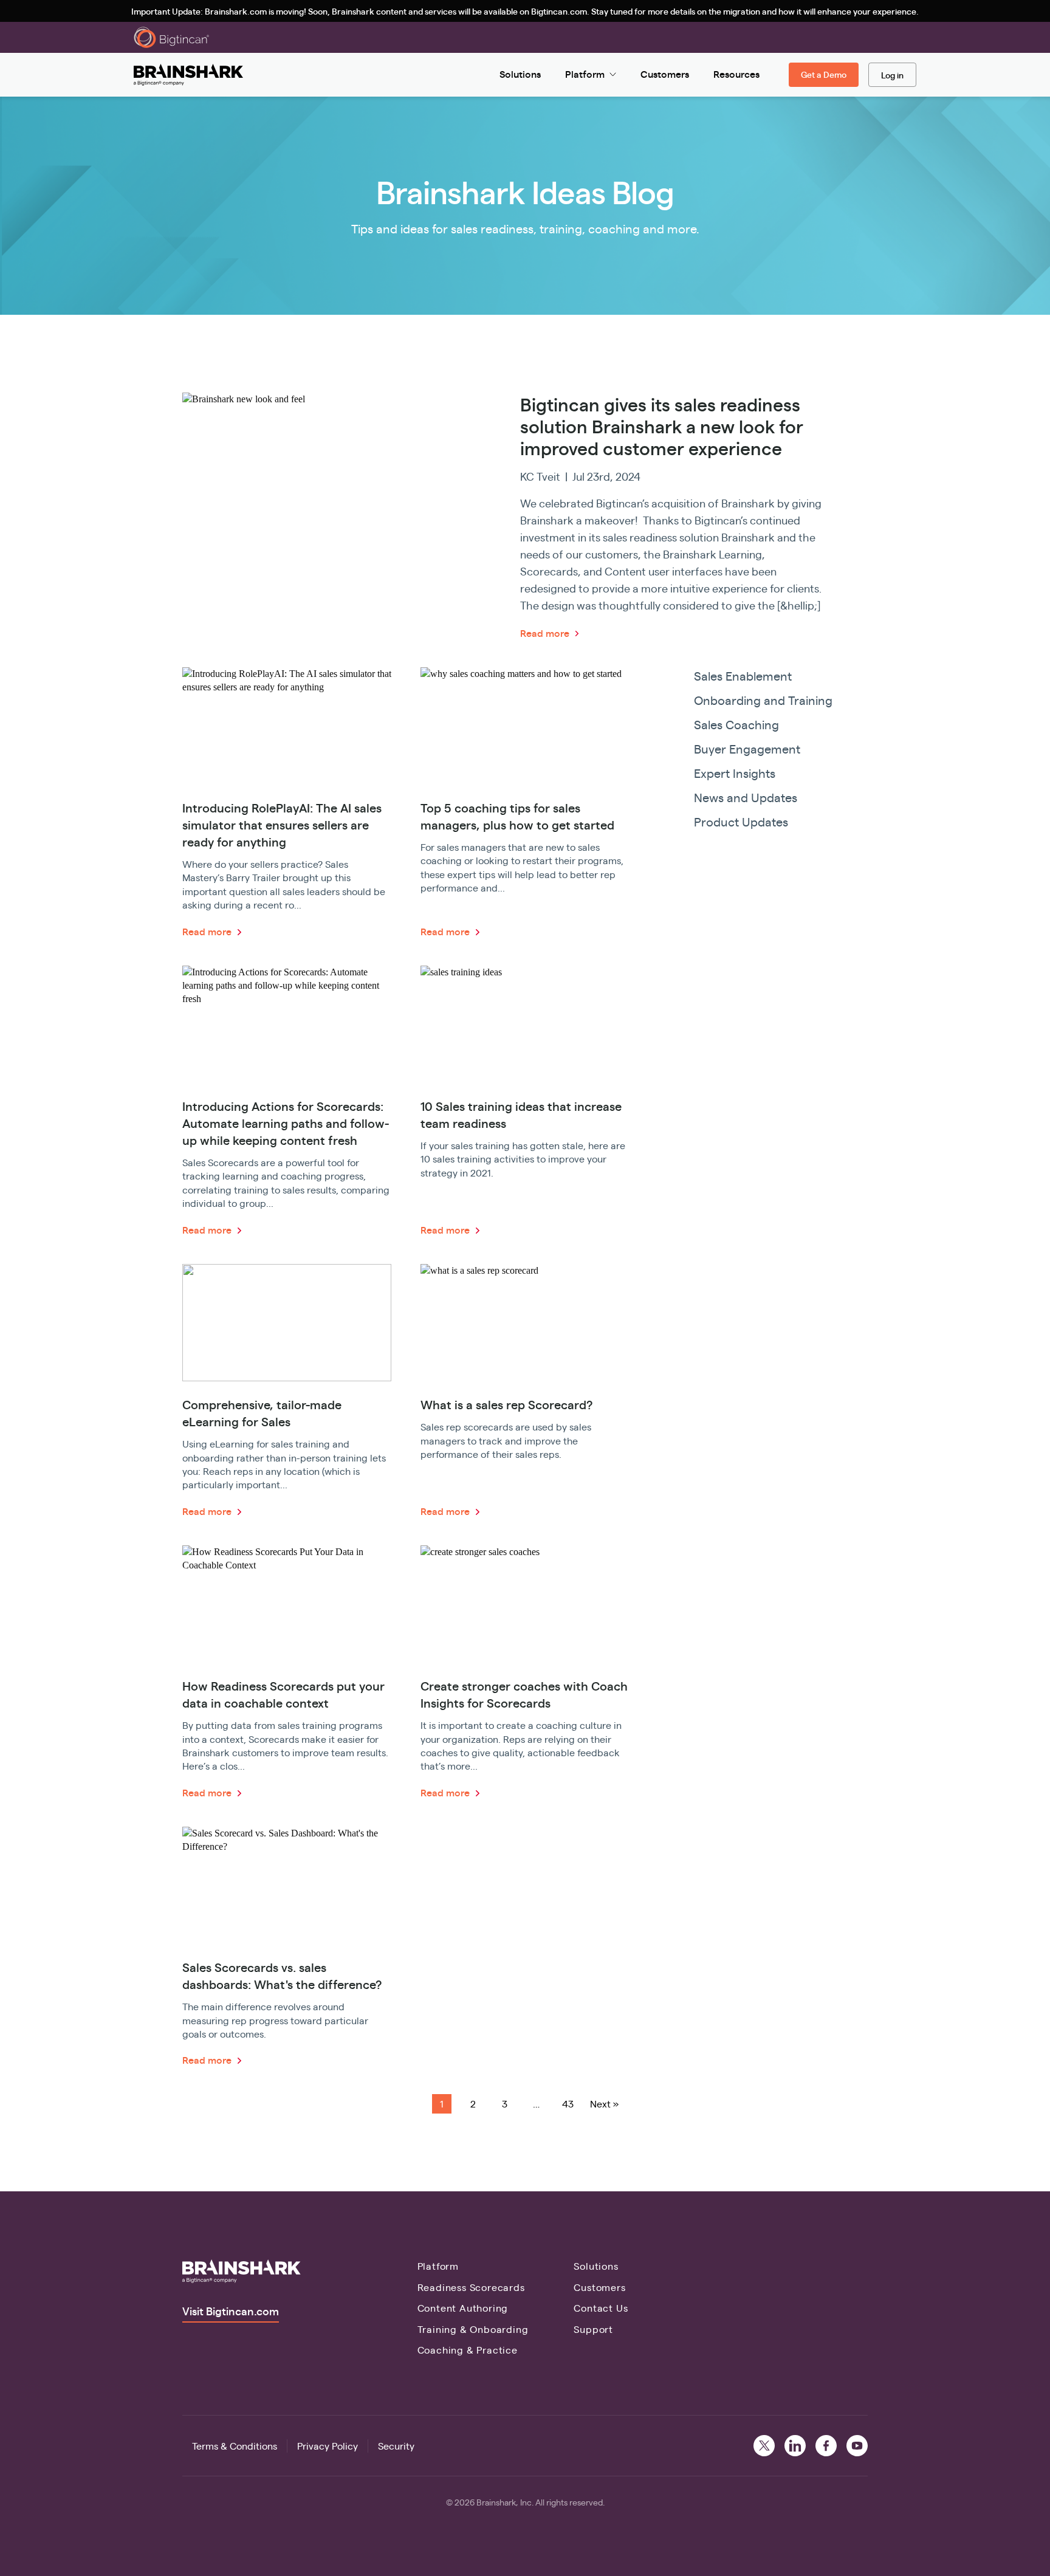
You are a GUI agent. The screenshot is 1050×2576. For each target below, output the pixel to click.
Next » (604, 2104)
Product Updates (741, 821)
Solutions (596, 2266)
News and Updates (746, 797)
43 (568, 2104)
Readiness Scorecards (471, 2287)
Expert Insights (735, 773)
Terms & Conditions (235, 2446)
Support (593, 2329)
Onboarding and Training (763, 700)
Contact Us (601, 2308)
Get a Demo (824, 74)
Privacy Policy (328, 2446)
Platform (438, 2266)
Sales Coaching (736, 724)
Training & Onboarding (473, 2329)
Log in (892, 75)
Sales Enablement (743, 675)
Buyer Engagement (747, 748)
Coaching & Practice (468, 2350)
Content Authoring (463, 2308)
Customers (599, 2287)
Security (396, 2446)
